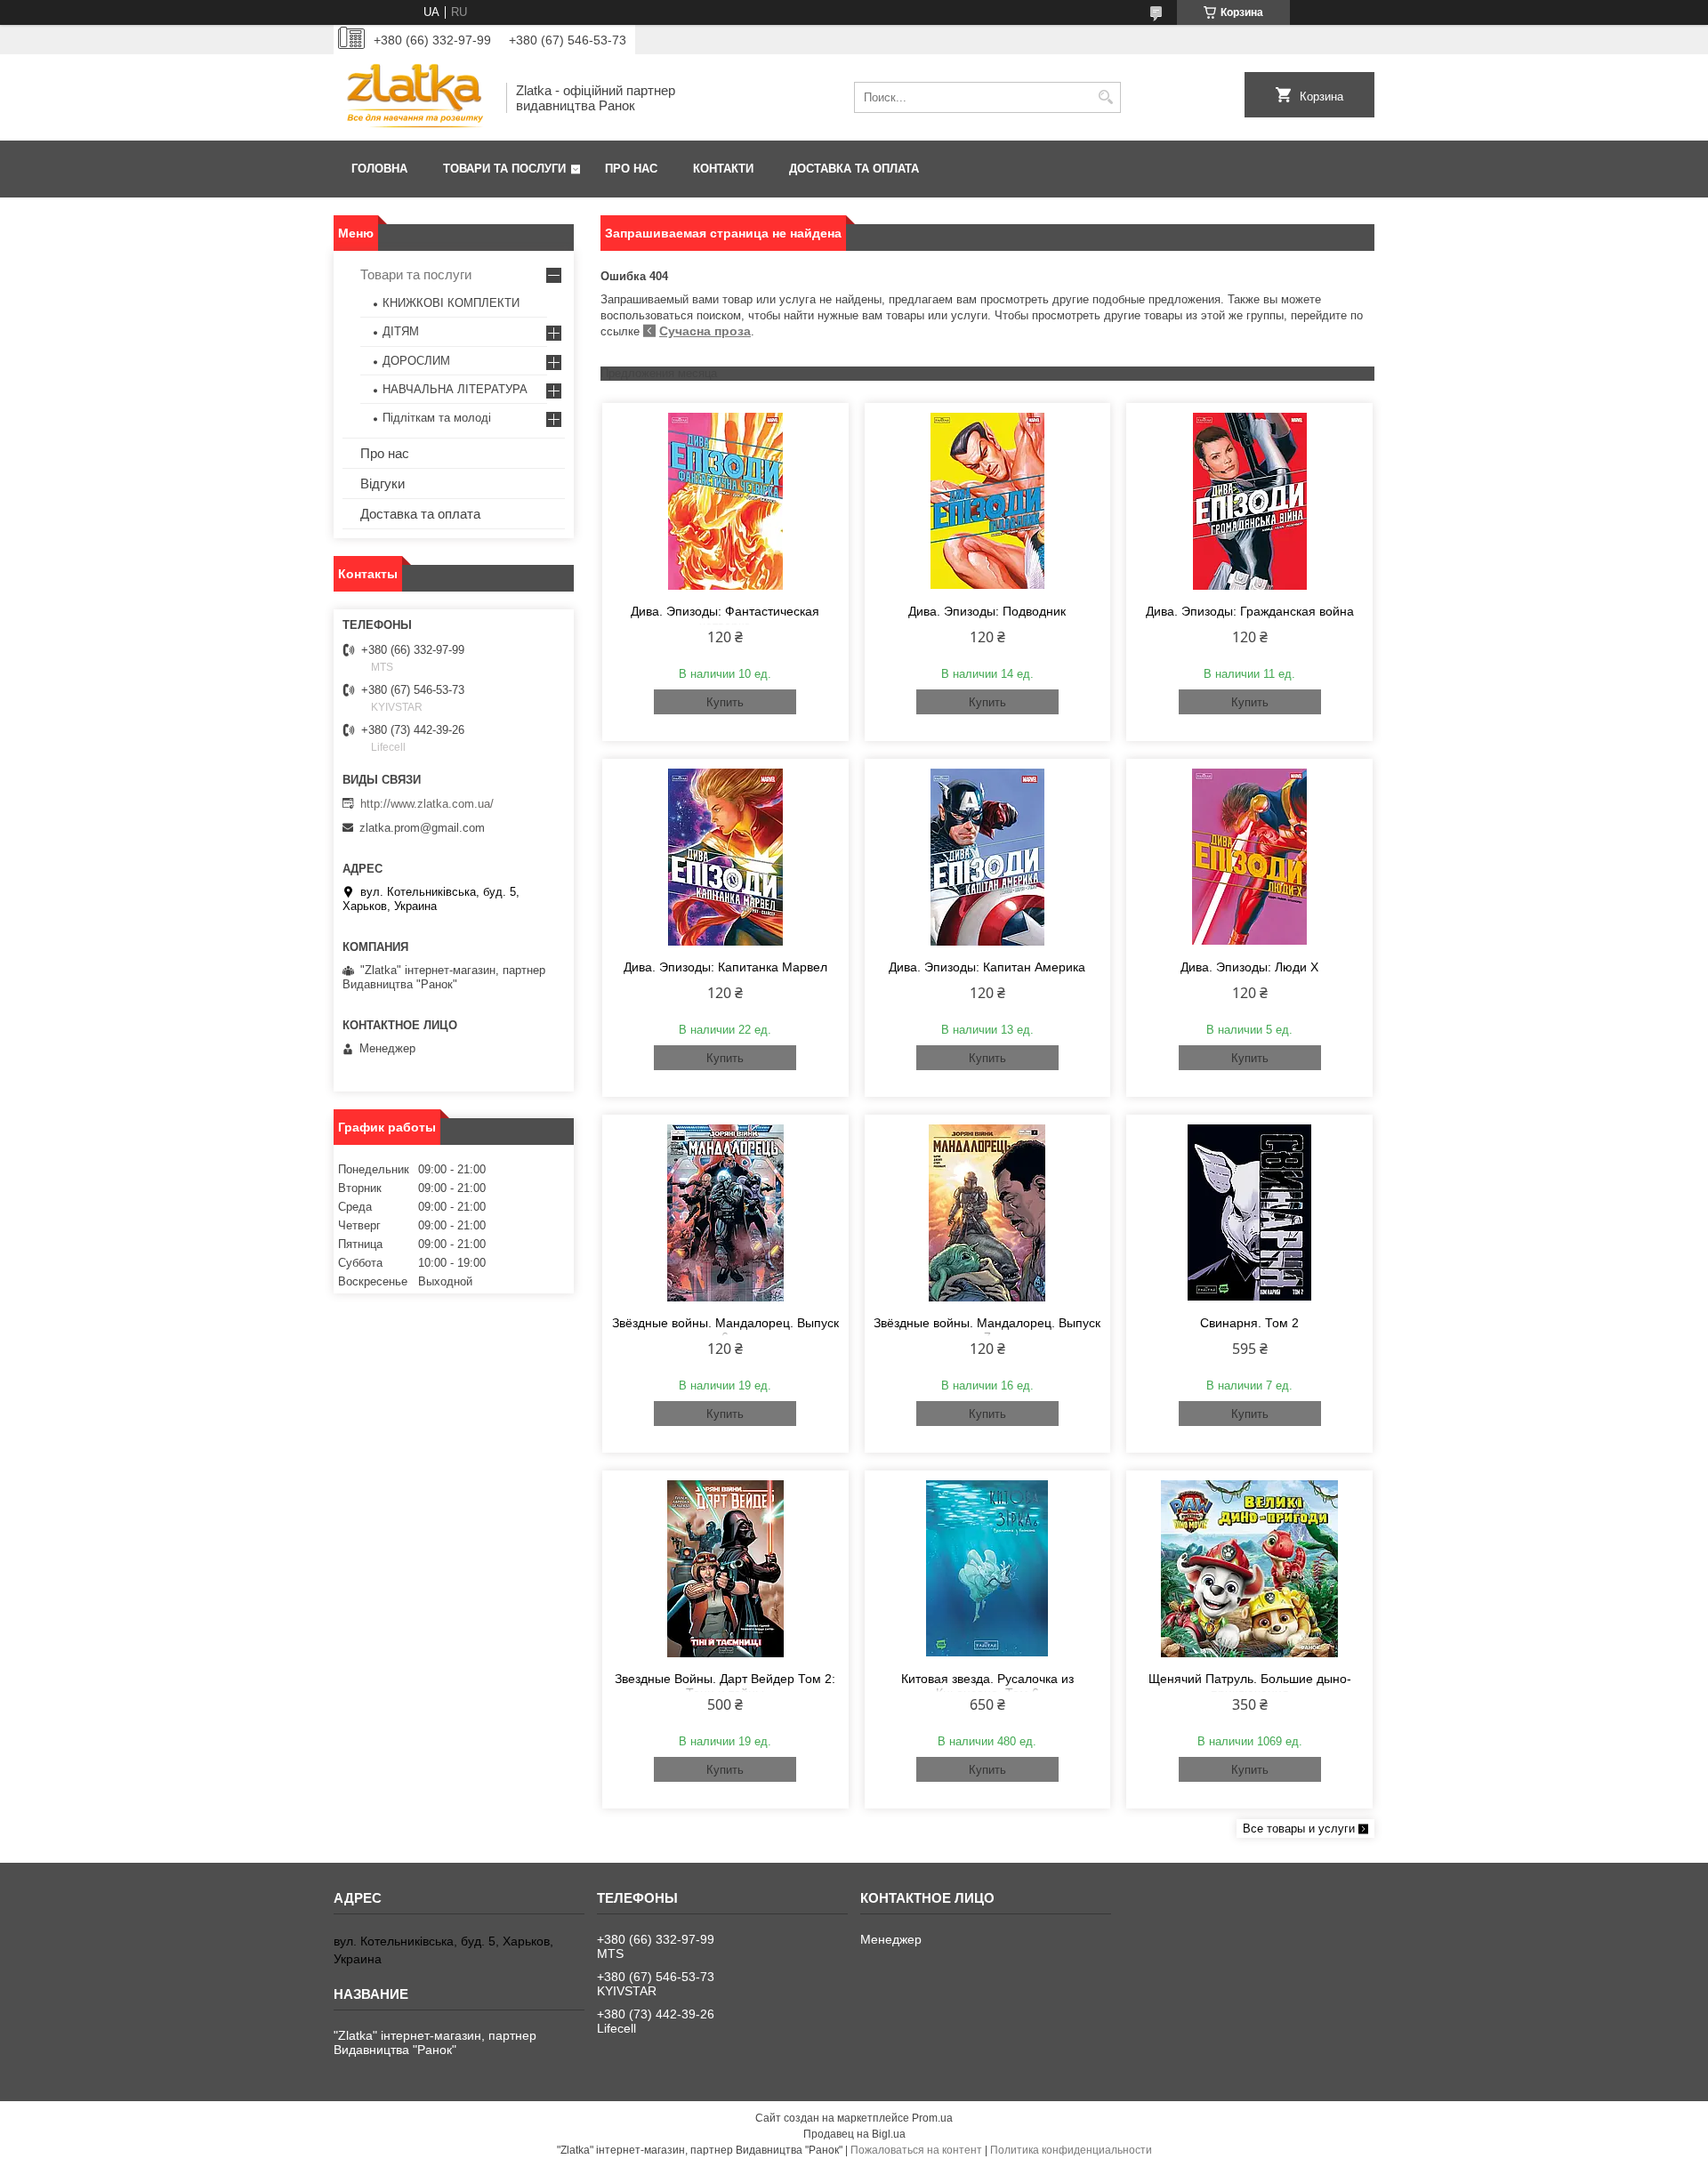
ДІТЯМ (401, 331)
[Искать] (1105, 97)
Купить (725, 702)
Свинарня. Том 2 (1249, 1323)
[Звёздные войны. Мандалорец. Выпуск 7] (988, 1212)
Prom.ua (932, 2118)
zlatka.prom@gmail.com (422, 828)
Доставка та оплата (854, 169)
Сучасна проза (705, 331)
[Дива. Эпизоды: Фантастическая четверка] (725, 501)
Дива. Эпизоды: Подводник (987, 611)
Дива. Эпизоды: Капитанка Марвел (725, 967)
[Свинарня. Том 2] (1249, 1212)
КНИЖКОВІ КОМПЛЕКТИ (451, 303)
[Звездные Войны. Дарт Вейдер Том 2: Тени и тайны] (725, 1568)
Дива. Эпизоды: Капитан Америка (987, 967)
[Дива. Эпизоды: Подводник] (988, 501)
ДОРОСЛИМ (416, 361)
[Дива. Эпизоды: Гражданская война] (1249, 501)
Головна (379, 169)
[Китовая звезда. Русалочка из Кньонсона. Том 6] (988, 1568)
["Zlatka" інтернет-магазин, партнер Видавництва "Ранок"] (414, 97)
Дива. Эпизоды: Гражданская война (1250, 611)
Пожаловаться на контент (916, 2150)
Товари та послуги (504, 169)
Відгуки (383, 483)
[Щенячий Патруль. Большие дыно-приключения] (1249, 1568)
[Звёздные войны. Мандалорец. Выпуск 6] (725, 1212)
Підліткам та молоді (437, 418)
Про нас (631, 169)
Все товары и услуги (1299, 1829)
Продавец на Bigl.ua (854, 2134)
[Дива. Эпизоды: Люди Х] (1249, 857)
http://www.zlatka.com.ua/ (427, 804)
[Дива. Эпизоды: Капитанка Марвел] (725, 857)
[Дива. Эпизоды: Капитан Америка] (988, 857)
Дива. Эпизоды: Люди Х (1249, 967)
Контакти (723, 169)
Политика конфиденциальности (1071, 2150)
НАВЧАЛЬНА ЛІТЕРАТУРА (455, 389)
